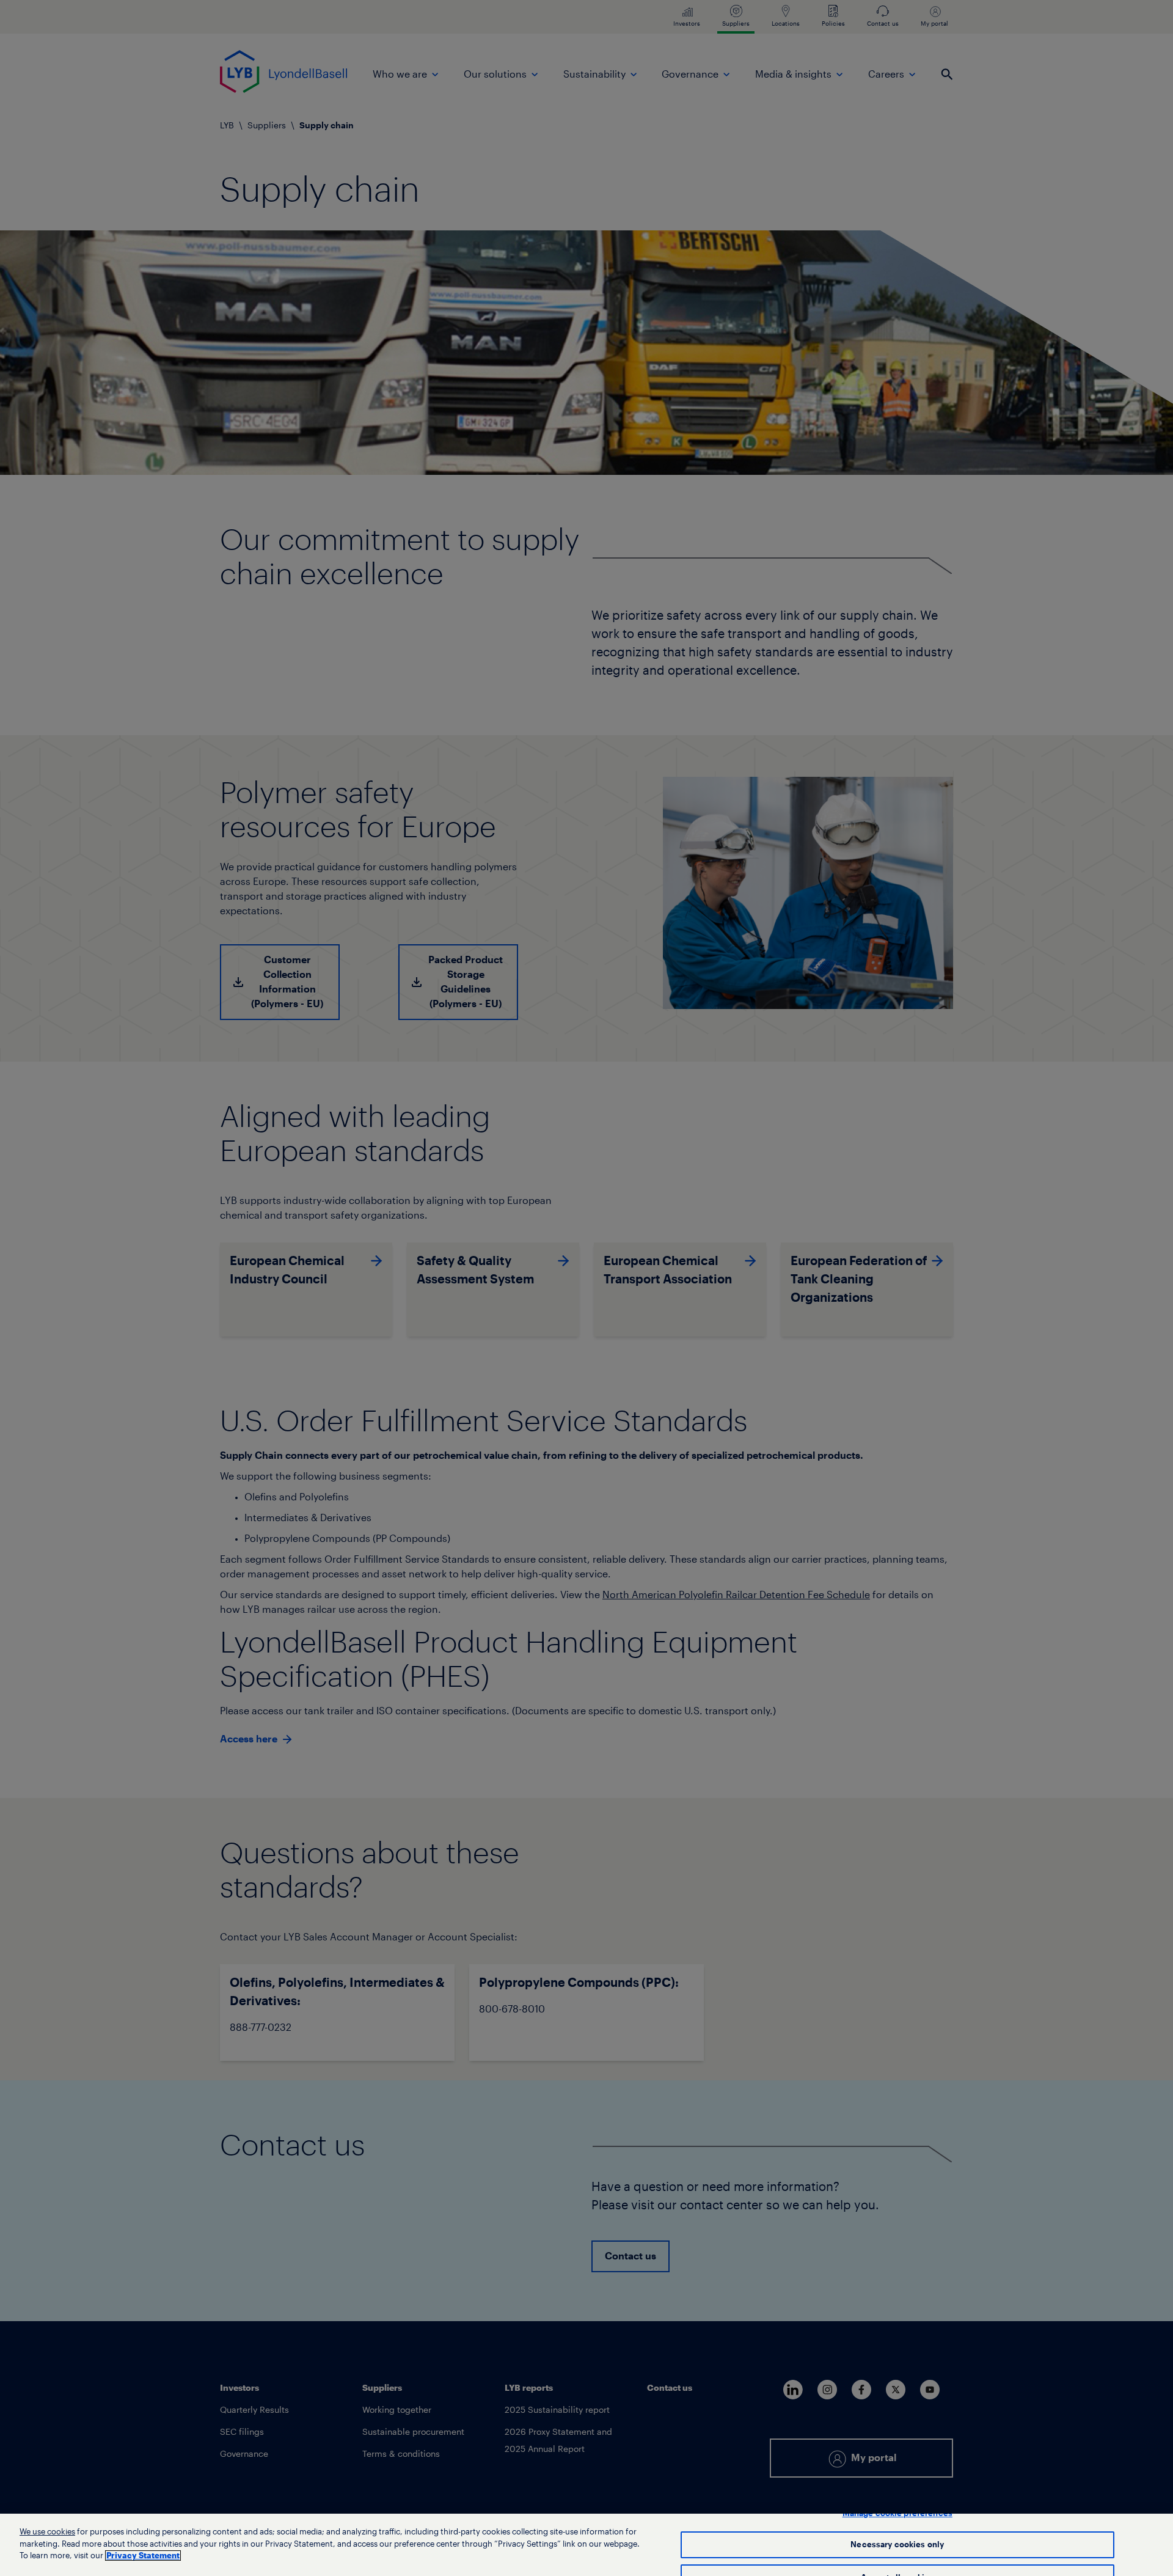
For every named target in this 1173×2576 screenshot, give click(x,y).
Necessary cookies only (897, 2545)
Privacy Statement (143, 2556)
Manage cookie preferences (897, 2513)
